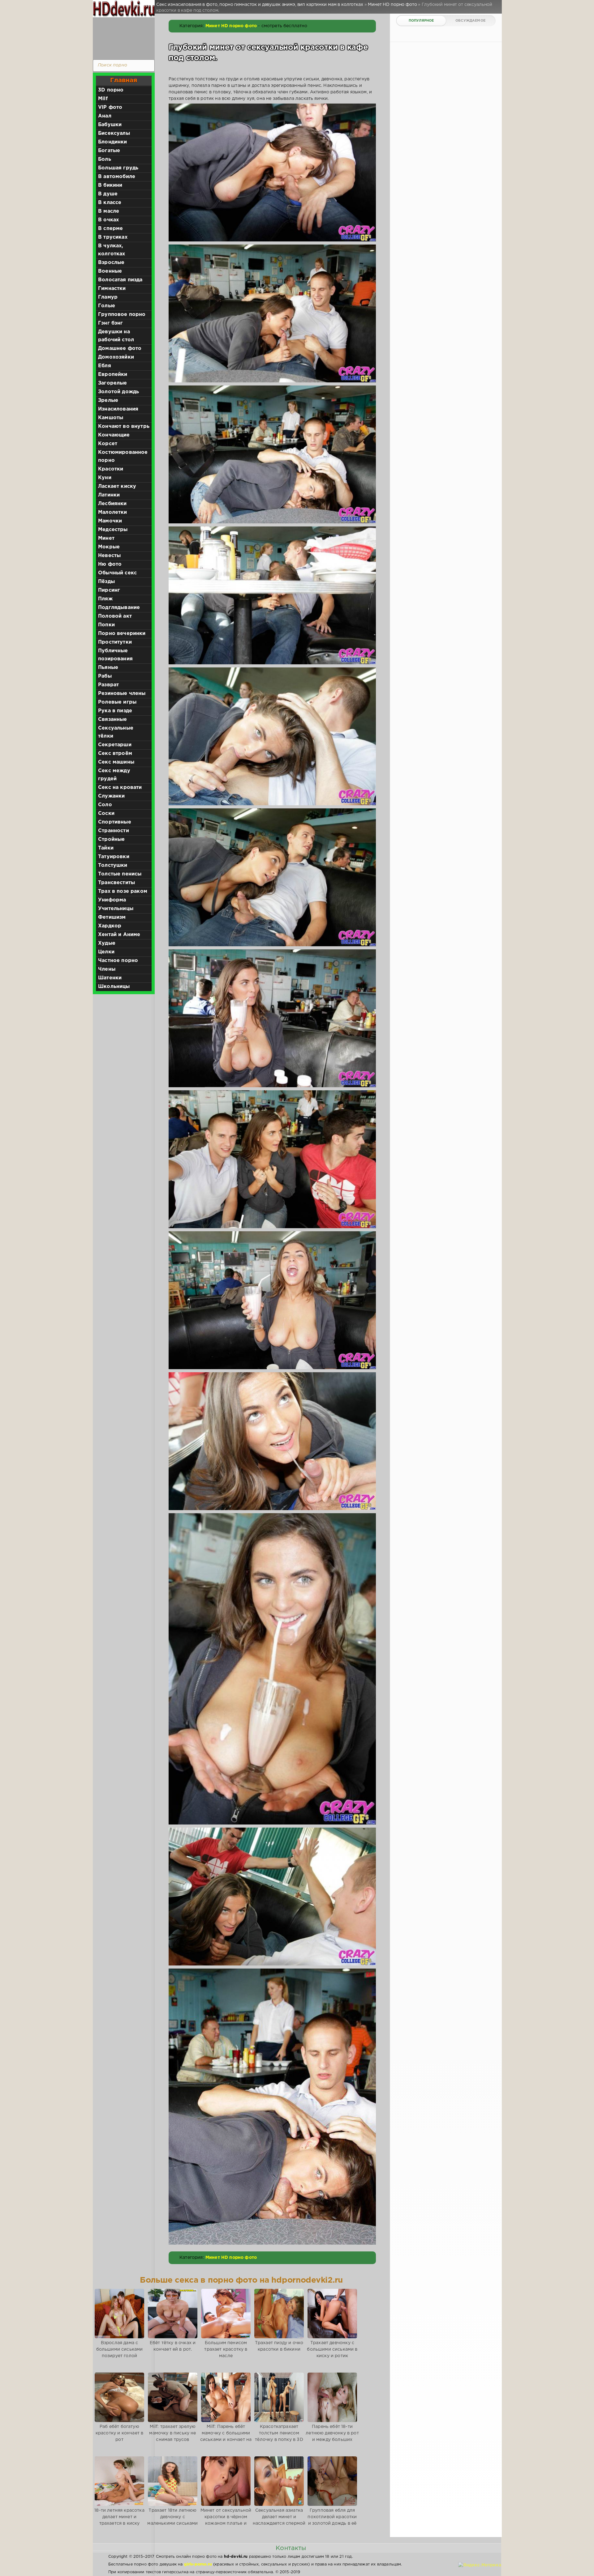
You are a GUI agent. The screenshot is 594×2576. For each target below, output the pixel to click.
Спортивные (115, 822)
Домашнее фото (120, 349)
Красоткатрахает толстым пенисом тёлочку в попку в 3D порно (279, 2436)
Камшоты (111, 418)
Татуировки (114, 857)
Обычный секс (117, 573)
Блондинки (113, 142)
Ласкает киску (117, 486)
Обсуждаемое (470, 21)
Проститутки (115, 642)
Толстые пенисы (120, 874)
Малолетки (113, 512)
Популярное (421, 21)
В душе (108, 194)
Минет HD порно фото (231, 26)
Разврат (108, 685)
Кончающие (114, 435)
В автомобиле (117, 177)
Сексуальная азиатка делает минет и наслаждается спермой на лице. (279, 2520)
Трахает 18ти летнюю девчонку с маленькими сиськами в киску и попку (172, 2520)
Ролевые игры (117, 702)
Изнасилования (118, 409)
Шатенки (110, 978)
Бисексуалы (114, 133)
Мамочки (110, 521)
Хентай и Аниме (119, 935)
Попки (106, 625)
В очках (108, 220)
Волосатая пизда (120, 280)
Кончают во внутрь (124, 426)
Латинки (109, 495)
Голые (107, 306)
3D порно (111, 90)
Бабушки (110, 125)
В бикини (110, 185)
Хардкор (110, 926)
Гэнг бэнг (111, 323)
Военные (110, 271)
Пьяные (108, 668)
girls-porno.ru (198, 2564)
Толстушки (113, 865)
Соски (106, 813)
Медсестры (113, 530)
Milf (103, 99)
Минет (106, 538)
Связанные (113, 720)
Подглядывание (119, 608)
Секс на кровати (120, 788)
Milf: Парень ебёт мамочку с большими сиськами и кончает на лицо (226, 2436)
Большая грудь (118, 168)
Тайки (106, 848)
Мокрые (109, 547)
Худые (107, 943)
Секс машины (116, 762)
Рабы (105, 676)
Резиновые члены (122, 694)
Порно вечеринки (122, 634)
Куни (105, 478)
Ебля (105, 366)
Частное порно (118, 961)
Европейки (113, 375)
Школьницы (114, 987)
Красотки (111, 469)
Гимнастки (112, 289)
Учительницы (116, 909)
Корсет (108, 444)
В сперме (110, 229)
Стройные (111, 839)
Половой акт (115, 616)
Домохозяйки (116, 357)
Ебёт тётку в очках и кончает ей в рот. (173, 2346)
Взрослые (111, 263)
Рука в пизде (115, 711)
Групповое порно (122, 315)
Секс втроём (115, 754)
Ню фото (110, 564)
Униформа (112, 900)
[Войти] (122, 37)
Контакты (291, 2548)
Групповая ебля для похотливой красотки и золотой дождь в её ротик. (332, 2520)
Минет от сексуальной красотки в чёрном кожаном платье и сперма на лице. (226, 2520)
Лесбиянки (112, 504)
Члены (107, 969)
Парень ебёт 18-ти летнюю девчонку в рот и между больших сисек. (332, 2436)
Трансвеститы (116, 883)
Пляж (105, 599)
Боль (105, 159)
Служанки (111, 796)
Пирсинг (109, 590)
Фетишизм (112, 917)
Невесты (109, 556)
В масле (109, 211)
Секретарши (115, 745)
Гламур (108, 297)
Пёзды (106, 582)
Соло (105, 805)
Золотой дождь (118, 392)
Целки (106, 952)
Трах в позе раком (123, 891)
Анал (105, 116)
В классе (110, 203)
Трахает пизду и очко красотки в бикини (279, 2346)
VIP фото (110, 107)
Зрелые (108, 400)
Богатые (109, 151)
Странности (114, 831)
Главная (124, 80)
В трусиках (113, 237)
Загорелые (113, 383)
